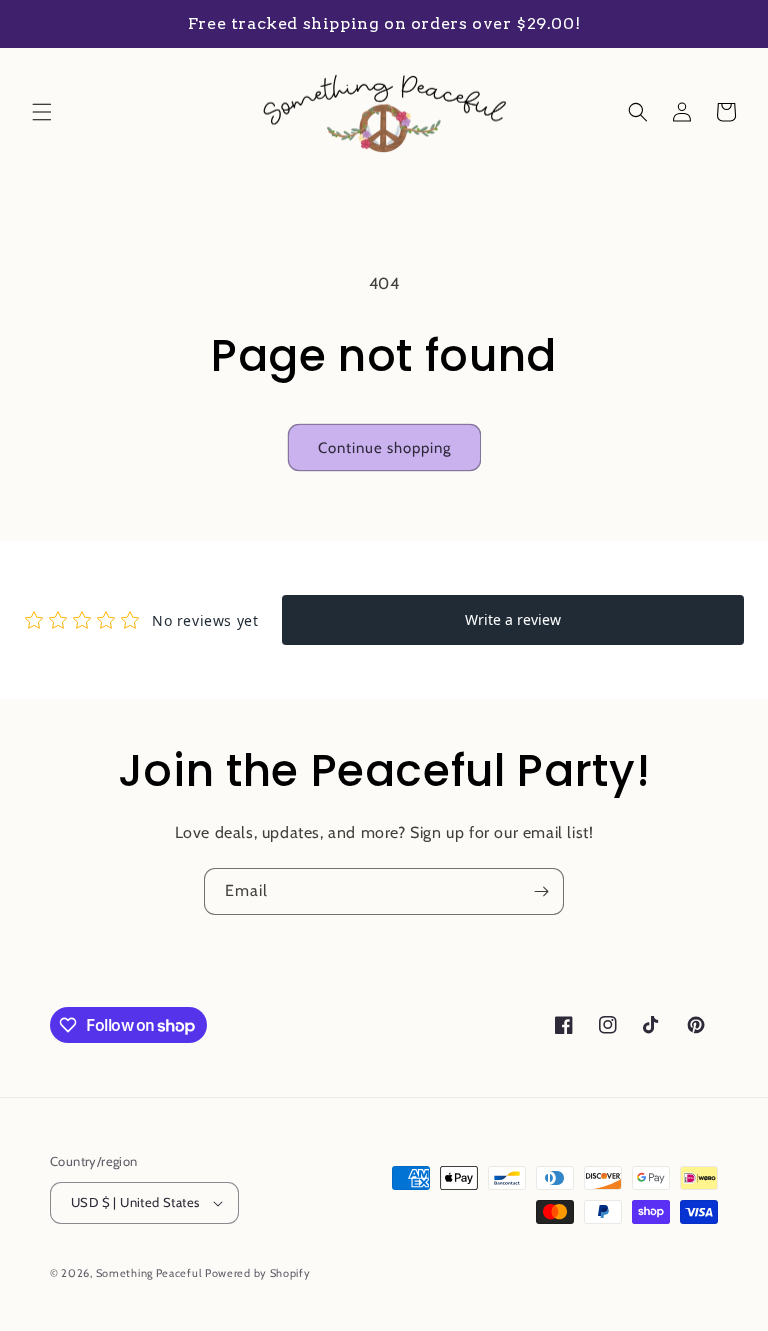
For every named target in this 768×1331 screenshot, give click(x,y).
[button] (42, 112)
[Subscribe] (541, 891)
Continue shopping (384, 448)
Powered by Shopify (258, 1273)
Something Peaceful (150, 1273)
